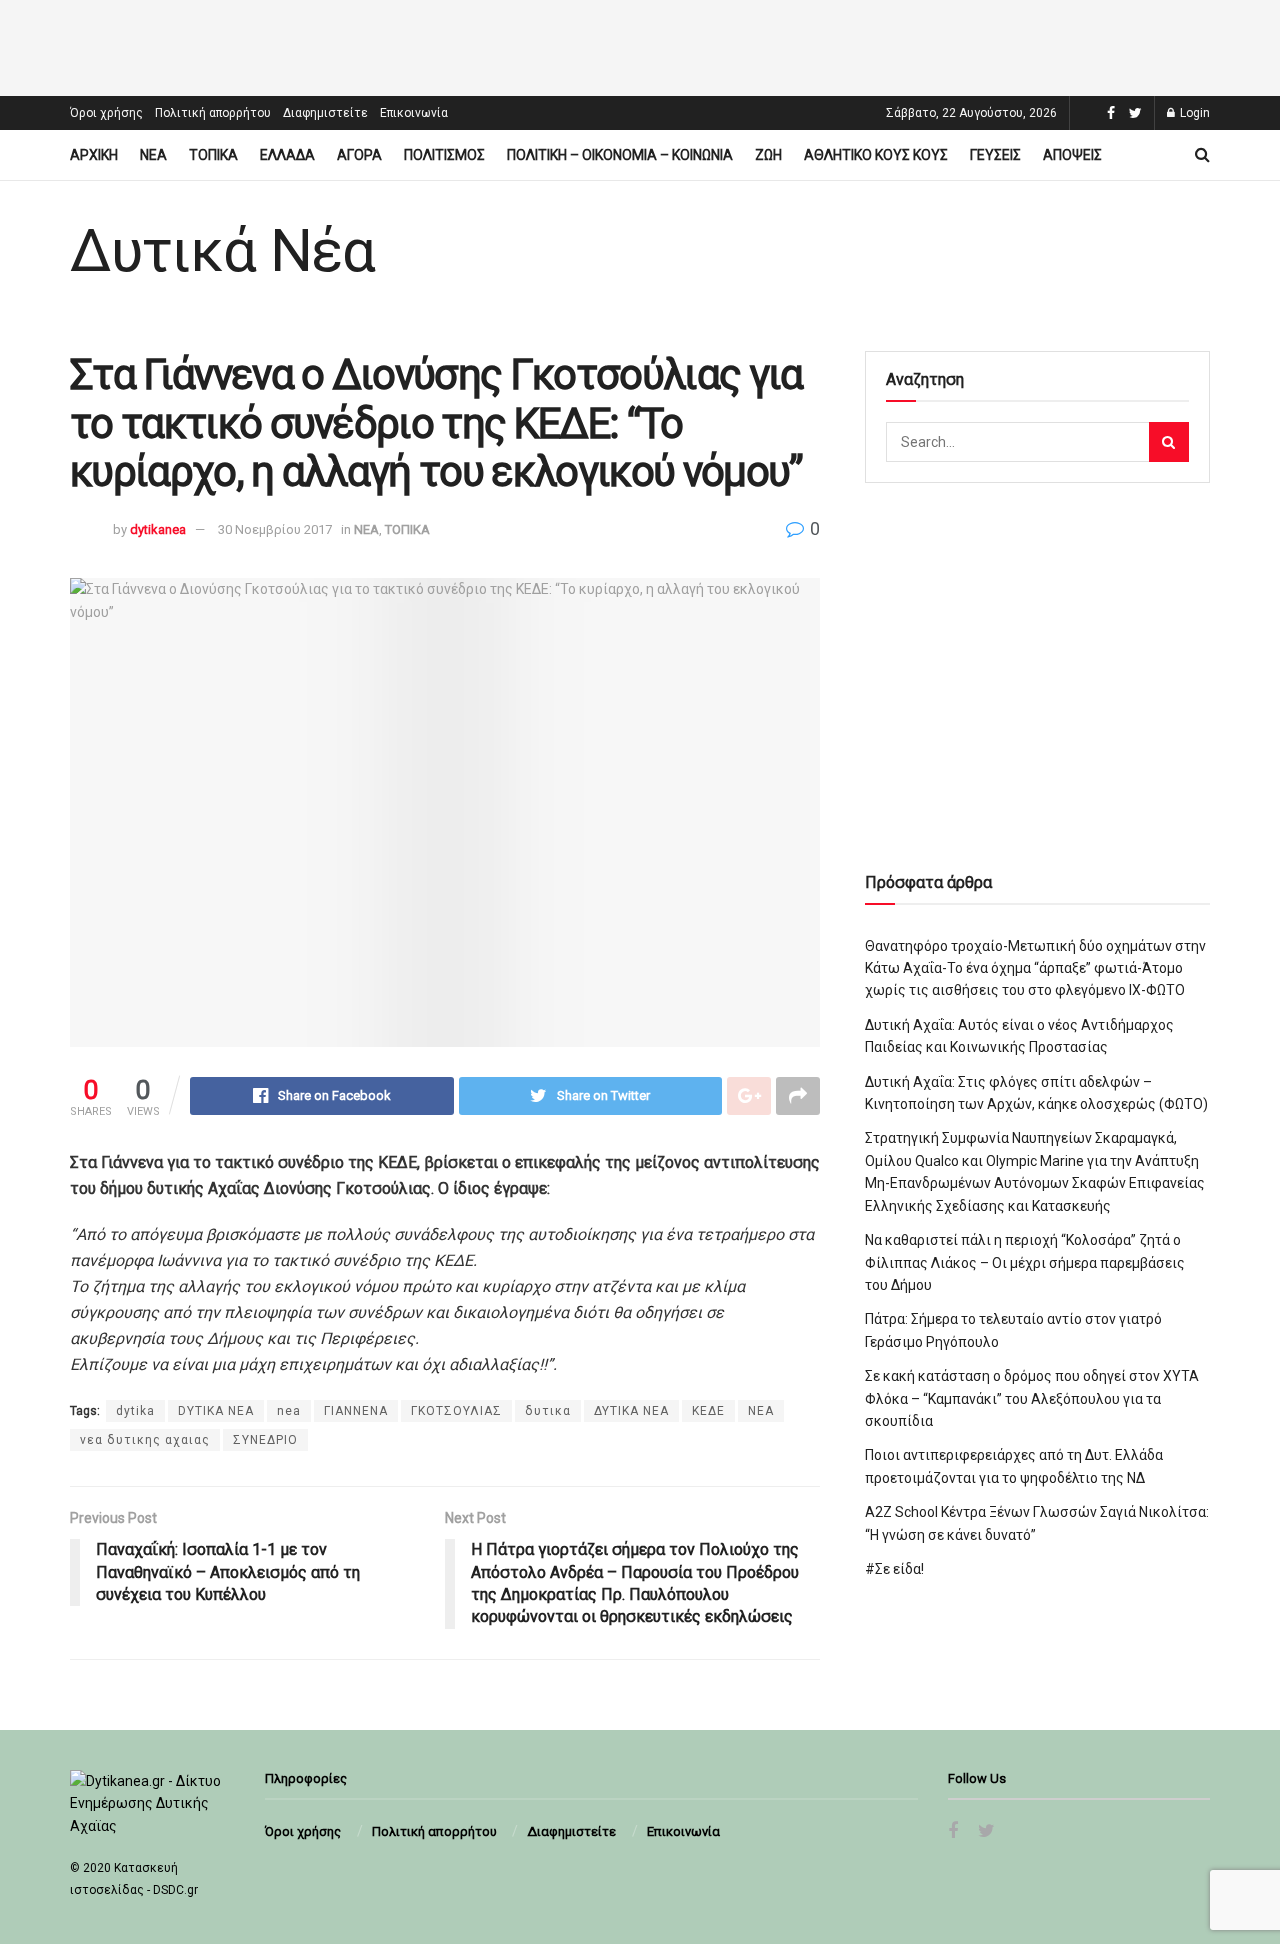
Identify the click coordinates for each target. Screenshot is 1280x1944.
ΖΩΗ (768, 155)
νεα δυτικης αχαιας (145, 1440)
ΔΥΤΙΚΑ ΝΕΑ (631, 1411)
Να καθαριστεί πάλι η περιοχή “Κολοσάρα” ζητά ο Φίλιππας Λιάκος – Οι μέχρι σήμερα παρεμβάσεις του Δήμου (1025, 1262)
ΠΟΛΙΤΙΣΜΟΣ (444, 155)
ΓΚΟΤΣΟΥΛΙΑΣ (456, 1411)
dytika (135, 1411)
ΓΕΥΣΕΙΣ (995, 155)
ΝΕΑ (153, 155)
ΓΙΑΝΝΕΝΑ (356, 1411)
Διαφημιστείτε (325, 113)
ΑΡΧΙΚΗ (94, 155)
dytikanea (158, 529)
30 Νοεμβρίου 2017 (275, 529)
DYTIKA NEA (216, 1411)
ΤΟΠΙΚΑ (213, 155)
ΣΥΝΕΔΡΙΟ (265, 1440)
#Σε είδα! (894, 1569)
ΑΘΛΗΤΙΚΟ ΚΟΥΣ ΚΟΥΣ (876, 155)
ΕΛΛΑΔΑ (287, 155)
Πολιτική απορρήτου (213, 113)
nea (289, 1411)
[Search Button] (1169, 442)
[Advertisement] (640, 45)
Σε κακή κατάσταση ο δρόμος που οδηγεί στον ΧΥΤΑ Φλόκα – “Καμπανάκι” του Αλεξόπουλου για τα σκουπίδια (1032, 1398)
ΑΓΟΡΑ (359, 155)
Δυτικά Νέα (222, 251)
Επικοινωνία (414, 113)
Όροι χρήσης (106, 113)
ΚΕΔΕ (708, 1411)
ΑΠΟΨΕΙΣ (1072, 155)
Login (1193, 113)
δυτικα (548, 1411)
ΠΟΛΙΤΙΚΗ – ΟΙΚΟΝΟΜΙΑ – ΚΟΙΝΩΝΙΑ (620, 155)
